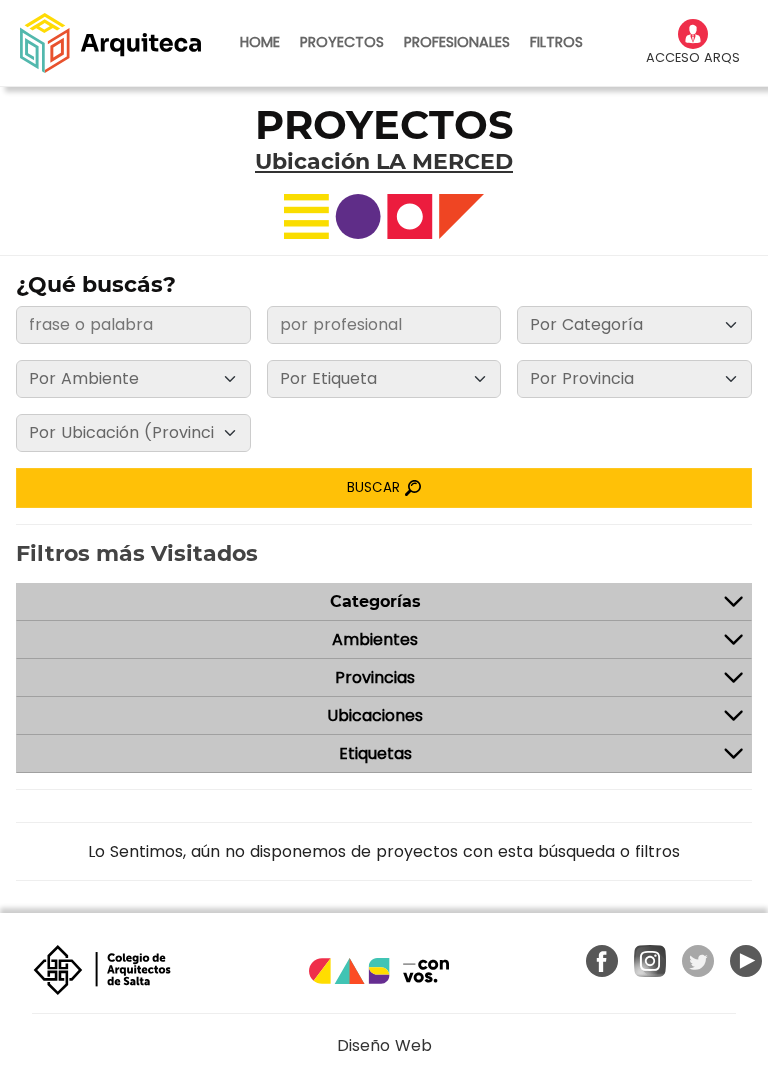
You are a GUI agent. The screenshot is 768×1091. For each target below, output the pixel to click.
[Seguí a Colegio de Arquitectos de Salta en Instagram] (650, 961)
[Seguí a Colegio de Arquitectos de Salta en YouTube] (746, 961)
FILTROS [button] (556, 42)
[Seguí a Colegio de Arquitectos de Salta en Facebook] (602, 961)
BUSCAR (375, 487)
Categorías (375, 601)
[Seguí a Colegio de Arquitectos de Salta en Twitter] (698, 961)
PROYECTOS (342, 42)
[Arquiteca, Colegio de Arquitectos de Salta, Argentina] (110, 43)
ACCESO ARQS (693, 57)
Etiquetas (375, 753)
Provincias (375, 677)
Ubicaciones (375, 715)
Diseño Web (384, 1045)
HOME (260, 42)
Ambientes (375, 639)
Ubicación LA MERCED (384, 161)
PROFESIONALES (457, 42)
